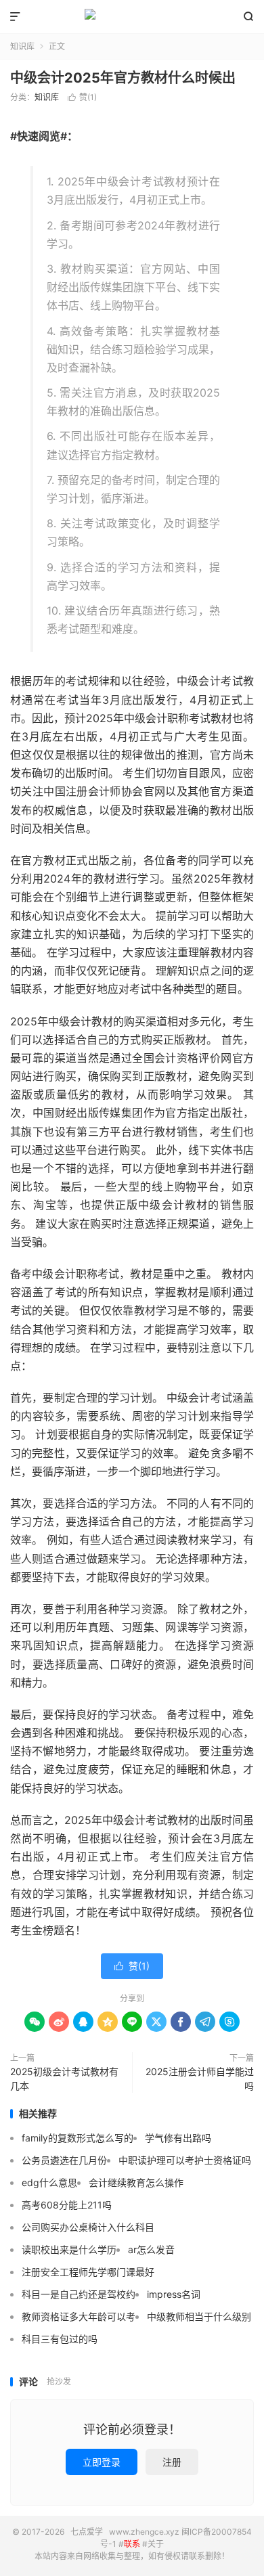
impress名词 (174, 2294)
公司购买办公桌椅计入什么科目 (88, 2227)
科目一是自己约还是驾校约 (79, 2294)
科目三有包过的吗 (60, 2339)
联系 (132, 2544)
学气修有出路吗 (178, 2138)
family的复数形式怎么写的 (78, 2138)
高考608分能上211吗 (67, 2205)
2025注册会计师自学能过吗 (200, 2079)
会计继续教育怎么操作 (136, 2182)
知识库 (22, 46)
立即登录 (102, 2462)
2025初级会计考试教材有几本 (64, 2079)
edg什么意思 (49, 2182)
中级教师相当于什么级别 (199, 2316)
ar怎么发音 (151, 2249)
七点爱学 (132, 17)
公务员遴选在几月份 (64, 2160)
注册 (172, 2462)
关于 (156, 2544)
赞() (82, 97)
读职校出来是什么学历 (69, 2249)
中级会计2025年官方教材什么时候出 (123, 78)
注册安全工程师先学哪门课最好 (88, 2272)
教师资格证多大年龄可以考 (79, 2316)
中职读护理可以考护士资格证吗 (185, 2160)
